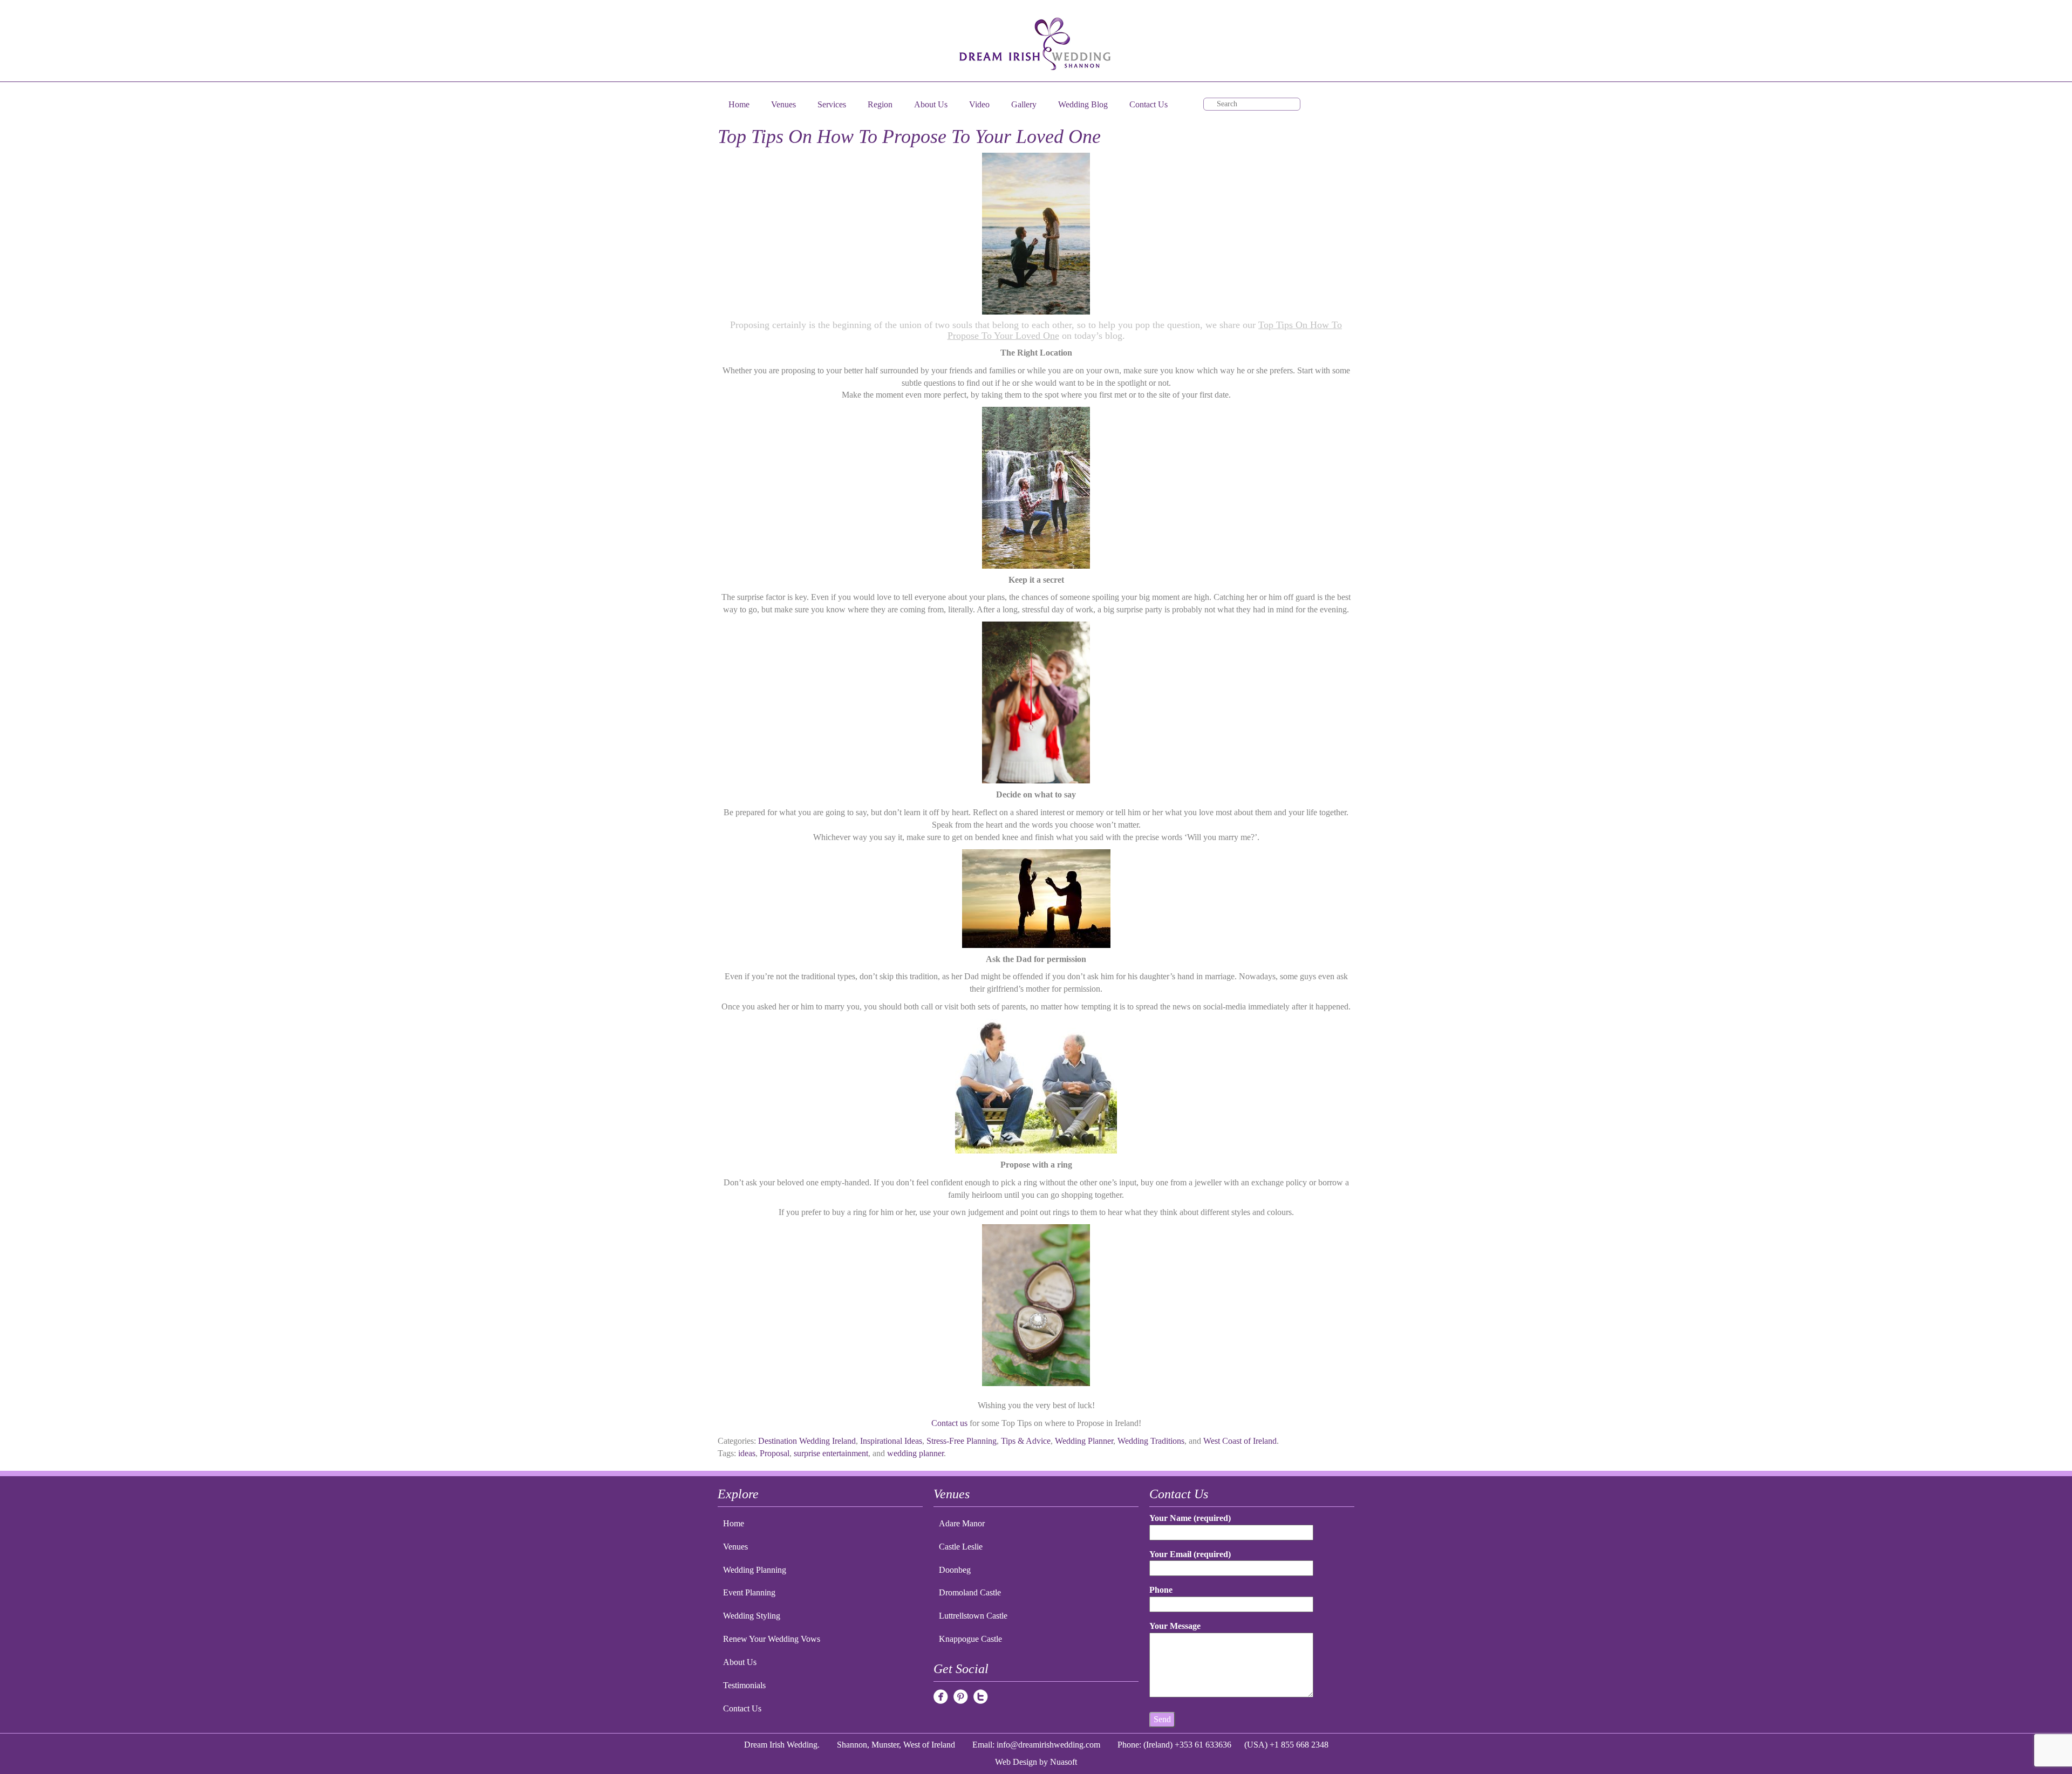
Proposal (775, 1453)
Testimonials (744, 1685)
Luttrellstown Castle (973, 1616)
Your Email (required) (1190, 1554)
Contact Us (1149, 104)
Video (979, 104)
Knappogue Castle (970, 1639)
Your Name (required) (1190, 1518)
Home (739, 104)
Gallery (1024, 104)
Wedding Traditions (1151, 1441)
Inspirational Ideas (891, 1441)
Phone (1161, 1590)
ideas (747, 1453)
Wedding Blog (1083, 104)
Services (832, 104)
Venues (783, 104)
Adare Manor (962, 1523)
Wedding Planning (755, 1570)
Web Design (1016, 1762)
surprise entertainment (831, 1453)
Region (880, 104)
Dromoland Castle (970, 1592)
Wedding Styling (752, 1616)
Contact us (949, 1423)
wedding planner (915, 1453)
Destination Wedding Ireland (807, 1441)
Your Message (1175, 1626)
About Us (931, 104)
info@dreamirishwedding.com (1048, 1745)
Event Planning (749, 1592)
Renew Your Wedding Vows (772, 1639)
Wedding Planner (1084, 1441)
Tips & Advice (1026, 1441)
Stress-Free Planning (962, 1441)
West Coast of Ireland (1240, 1441)
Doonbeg (955, 1570)
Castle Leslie (961, 1547)
